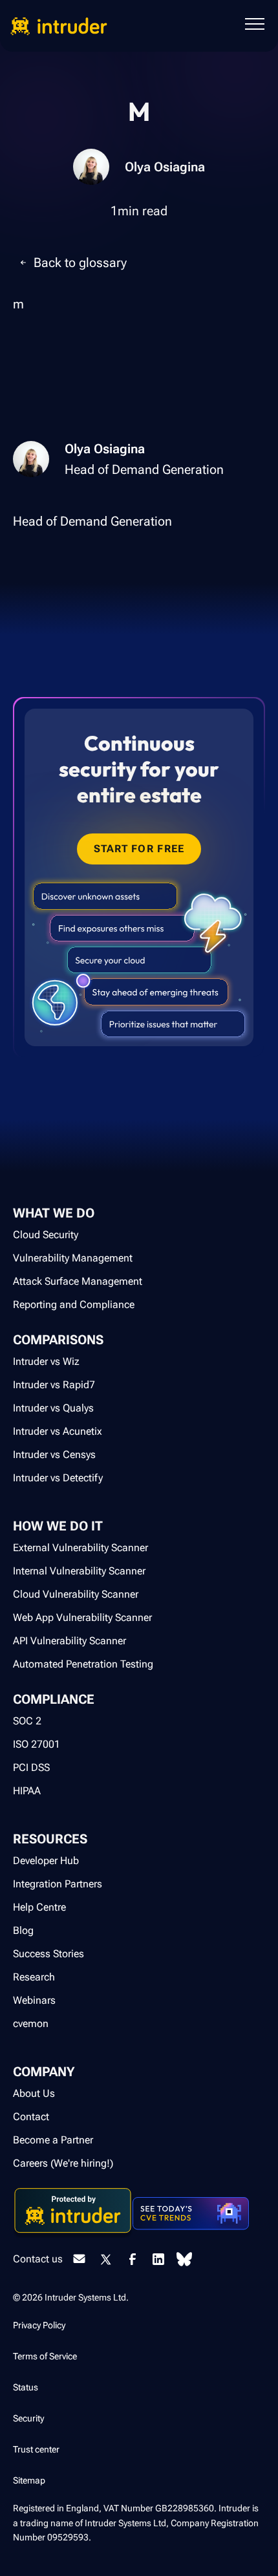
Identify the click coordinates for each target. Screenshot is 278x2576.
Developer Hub (46, 1861)
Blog (23, 1930)
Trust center (36, 2449)
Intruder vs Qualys (53, 1408)
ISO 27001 (37, 1744)
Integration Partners (58, 1884)
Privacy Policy (39, 2325)
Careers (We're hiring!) (63, 2163)
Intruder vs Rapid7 (54, 1385)
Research (34, 1977)
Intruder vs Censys (54, 1454)
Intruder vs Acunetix (58, 1431)
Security (28, 2418)
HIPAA (27, 1791)
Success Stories (48, 1954)
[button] (255, 26)
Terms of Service (45, 2356)
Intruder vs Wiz (46, 1361)
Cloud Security (46, 1235)
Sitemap (29, 2480)
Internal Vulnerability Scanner (79, 1571)
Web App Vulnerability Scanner (82, 1617)
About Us (34, 2093)
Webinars (34, 2000)
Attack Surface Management (78, 1281)
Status (26, 2387)
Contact (31, 2117)
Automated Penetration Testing (83, 1664)
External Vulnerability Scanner (80, 1548)
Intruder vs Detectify (58, 1478)
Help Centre (39, 1907)
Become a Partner (53, 2140)
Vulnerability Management (73, 1258)
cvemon (31, 2023)
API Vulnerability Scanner (69, 1641)
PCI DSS (31, 1767)
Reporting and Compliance (74, 1304)
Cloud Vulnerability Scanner (76, 1594)
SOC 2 (27, 1721)
